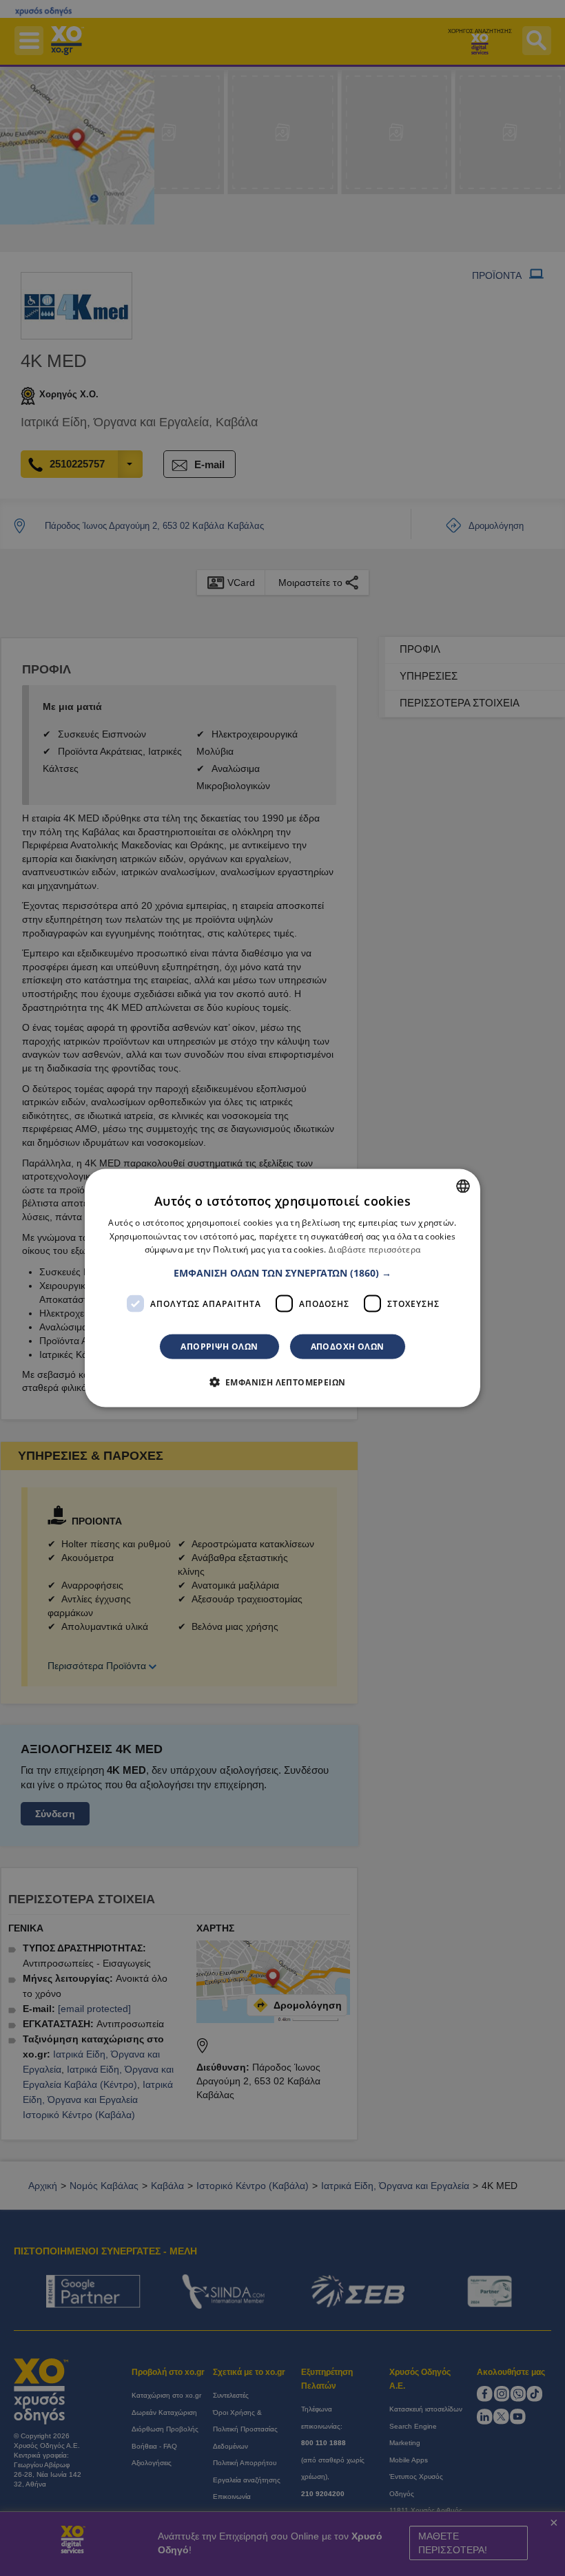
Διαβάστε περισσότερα (374, 1249)
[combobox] (463, 1186)
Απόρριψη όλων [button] (219, 1347)
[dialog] (282, 1288)
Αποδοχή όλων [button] (348, 1347)
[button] (282, 1273)
